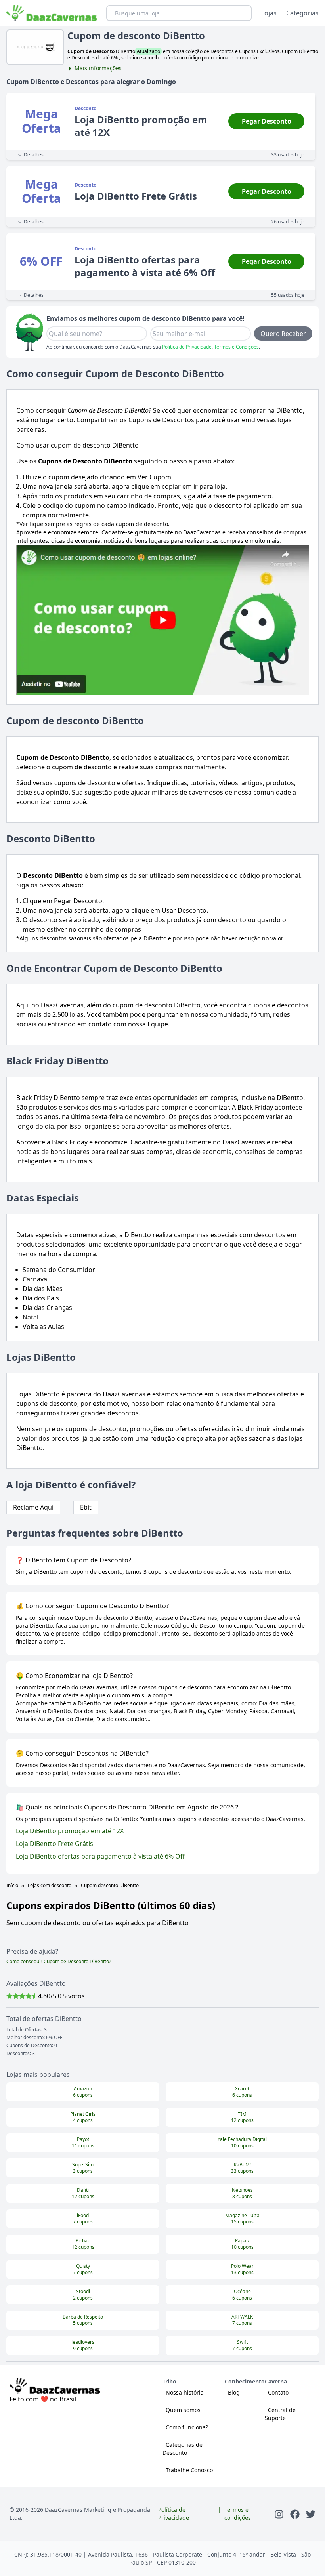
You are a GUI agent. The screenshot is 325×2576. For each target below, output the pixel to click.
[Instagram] (279, 2514)
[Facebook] (295, 2514)
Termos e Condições (236, 347)
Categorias (302, 13)
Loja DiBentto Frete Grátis (54, 1844)
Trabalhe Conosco (189, 2470)
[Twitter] (311, 2514)
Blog (234, 2392)
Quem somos (183, 2410)
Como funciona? (187, 2427)
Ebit (86, 1507)
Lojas (269, 13)
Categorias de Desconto (183, 2449)
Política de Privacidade (187, 347)
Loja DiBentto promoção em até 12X (70, 1831)
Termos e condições (238, 2514)
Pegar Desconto (267, 121)
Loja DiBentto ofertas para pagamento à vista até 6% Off (100, 1856)
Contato (278, 2392)
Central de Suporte (280, 2414)
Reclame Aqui (33, 1507)
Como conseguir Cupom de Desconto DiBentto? (59, 1961)
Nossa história (185, 2392)
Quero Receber (283, 334)
